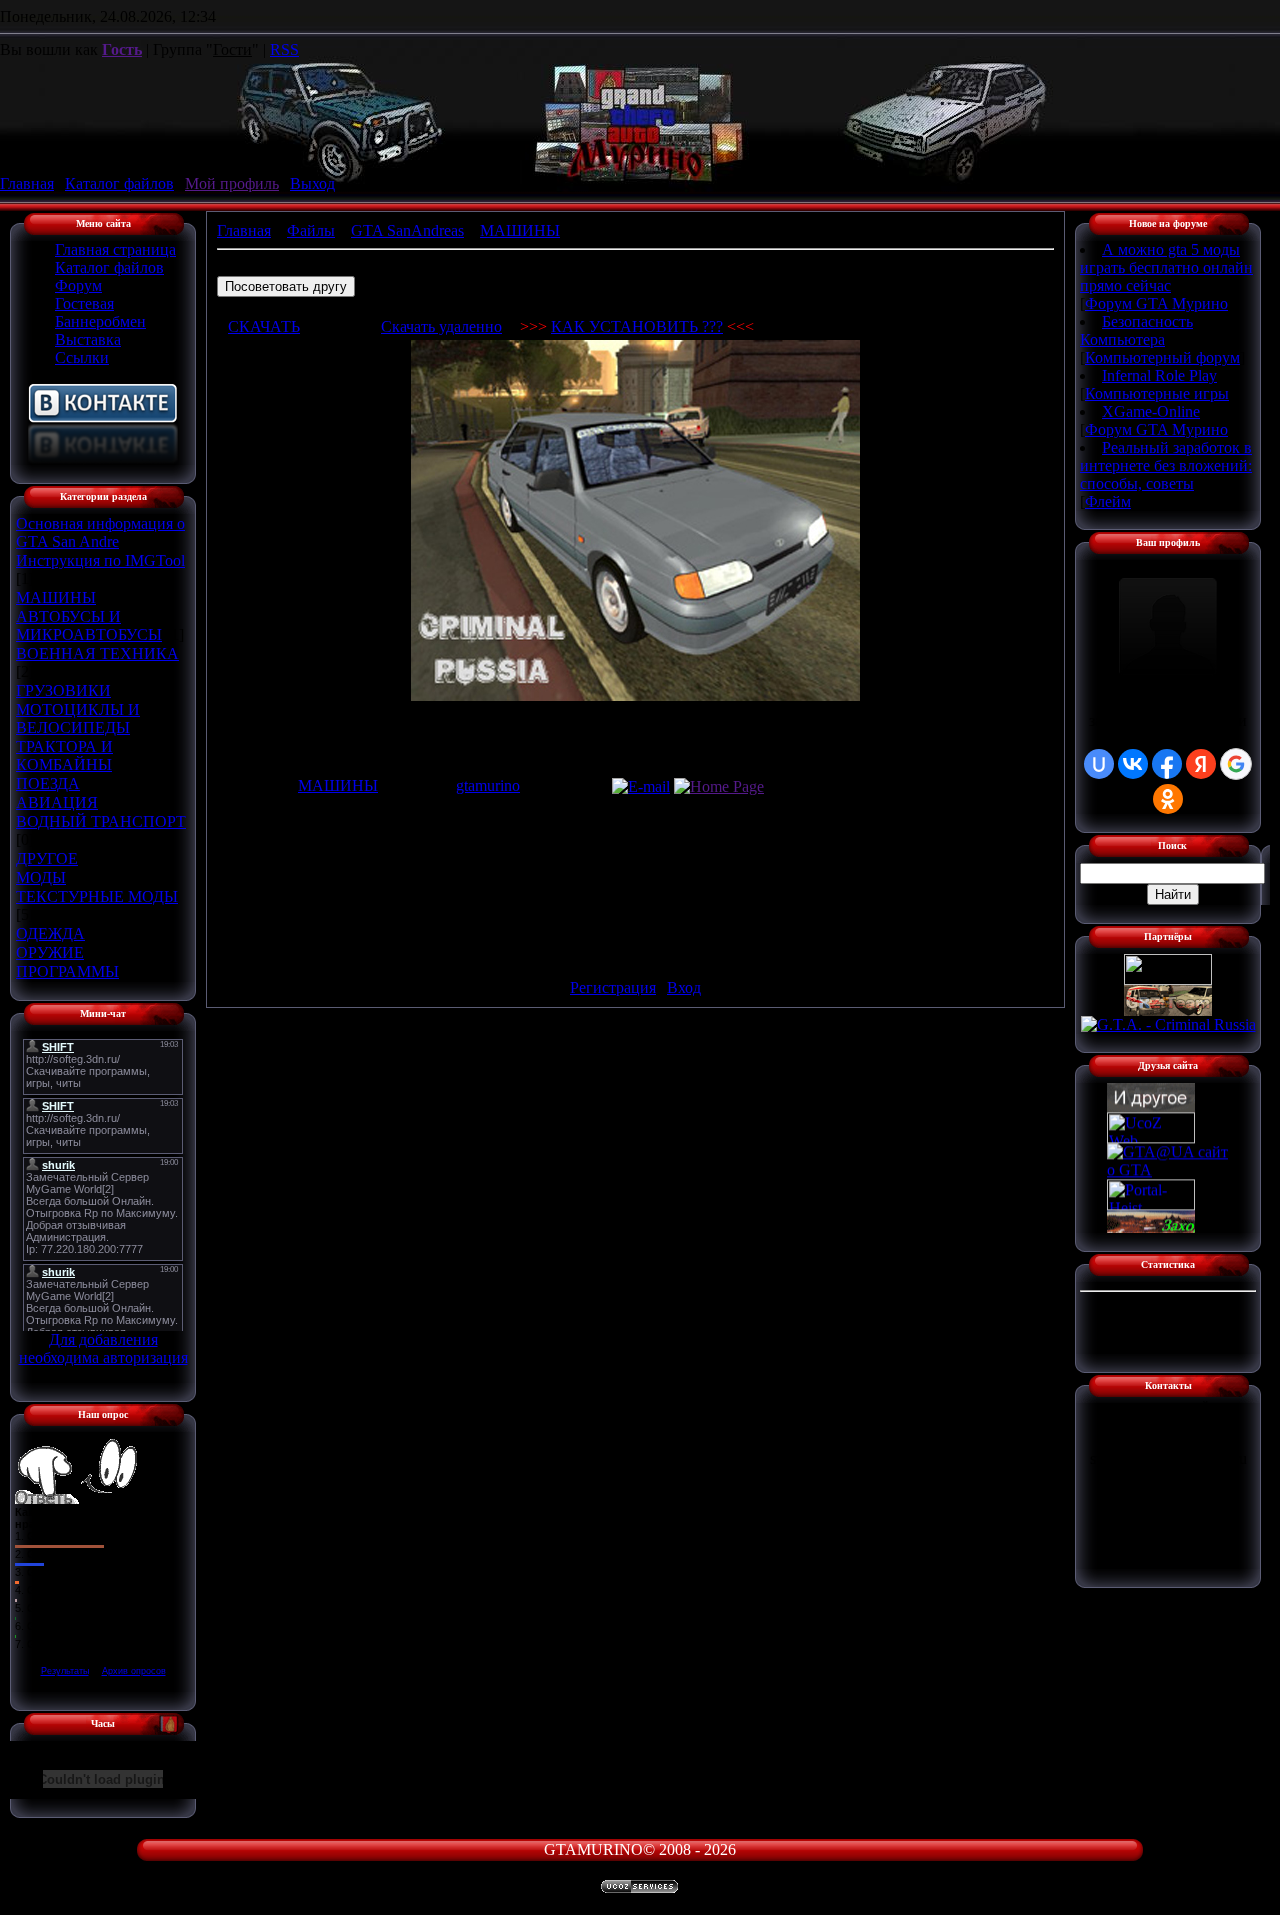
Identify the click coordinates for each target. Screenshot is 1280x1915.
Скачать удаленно (441, 326)
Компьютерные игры (1157, 393)
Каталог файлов (119, 183)
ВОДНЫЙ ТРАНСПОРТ (101, 821)
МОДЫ (41, 877)
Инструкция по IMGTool (100, 560)
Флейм (1108, 501)
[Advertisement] (636, 879)
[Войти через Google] (1236, 764)
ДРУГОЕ (47, 858)
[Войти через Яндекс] (1201, 764)
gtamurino (488, 785)
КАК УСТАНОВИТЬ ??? (637, 326)
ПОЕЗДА (48, 783)
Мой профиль (232, 183)
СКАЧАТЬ (264, 326)
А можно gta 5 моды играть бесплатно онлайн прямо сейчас (1166, 267)
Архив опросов (134, 1671)
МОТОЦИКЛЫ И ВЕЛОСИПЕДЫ (78, 718)
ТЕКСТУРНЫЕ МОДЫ (97, 896)
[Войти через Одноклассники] (1168, 799)
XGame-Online (1151, 411)
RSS (284, 49)
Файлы (311, 230)
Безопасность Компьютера (1136, 330)
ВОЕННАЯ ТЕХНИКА (97, 653)
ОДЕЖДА (50, 933)
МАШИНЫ (56, 597)
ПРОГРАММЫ (67, 971)
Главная (27, 183)
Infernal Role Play (1159, 375)
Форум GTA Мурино (1156, 303)
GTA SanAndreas (407, 230)
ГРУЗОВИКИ (63, 690)
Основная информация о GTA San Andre (100, 532)
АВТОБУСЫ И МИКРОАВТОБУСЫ (89, 625)
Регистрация (613, 987)
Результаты (65, 1671)
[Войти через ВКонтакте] (1133, 764)
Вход (684, 987)
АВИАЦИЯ (57, 802)
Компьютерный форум (1162, 357)
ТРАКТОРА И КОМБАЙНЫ (64, 755)
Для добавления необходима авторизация (103, 1348)
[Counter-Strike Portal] (1168, 979)
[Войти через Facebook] (1167, 764)
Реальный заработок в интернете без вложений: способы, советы (1166, 465)
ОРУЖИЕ (50, 952)
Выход (312, 183)
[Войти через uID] (1099, 764)
